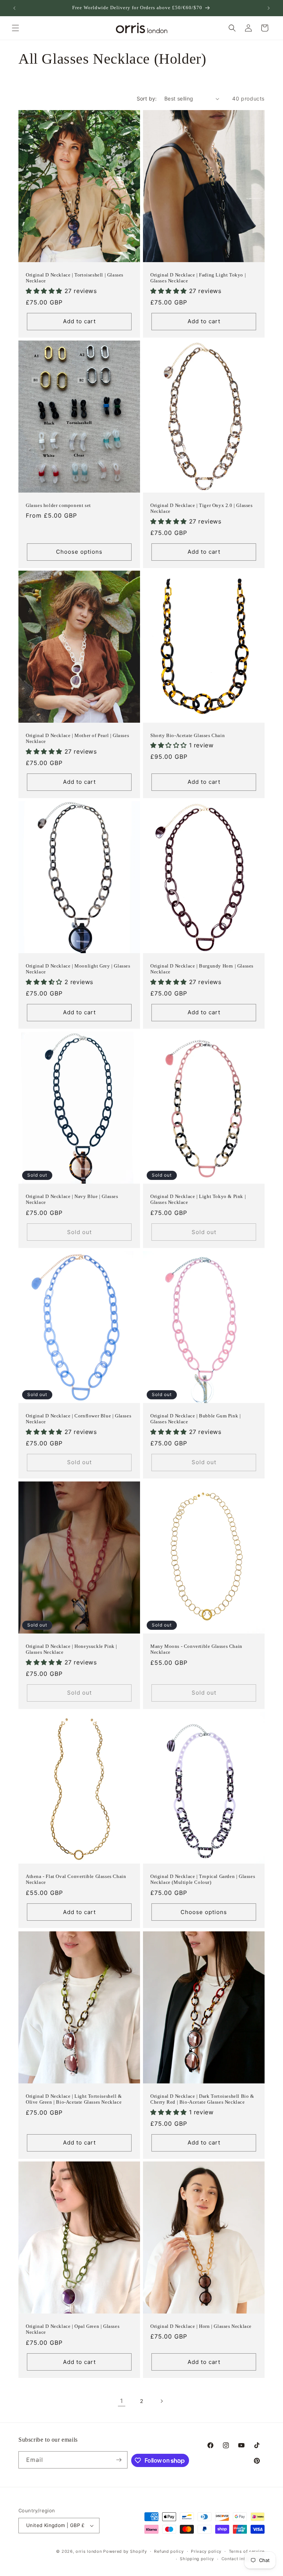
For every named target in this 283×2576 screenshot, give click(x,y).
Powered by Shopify (125, 2551)
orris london (89, 2551)
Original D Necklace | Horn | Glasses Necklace (201, 2326)
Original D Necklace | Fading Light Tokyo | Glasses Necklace (198, 278)
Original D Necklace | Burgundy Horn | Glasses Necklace (202, 969)
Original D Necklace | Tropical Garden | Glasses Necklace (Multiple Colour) (203, 1879)
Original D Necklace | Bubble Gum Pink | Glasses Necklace (195, 1419)
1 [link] (122, 2401)
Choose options (79, 552)
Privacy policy (206, 2551)
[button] (15, 28)
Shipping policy (197, 2559)
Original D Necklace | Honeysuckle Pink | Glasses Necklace (71, 1649)
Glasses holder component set (58, 505)
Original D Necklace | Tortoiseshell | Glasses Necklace (75, 278)
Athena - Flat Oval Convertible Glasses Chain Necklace (76, 1879)
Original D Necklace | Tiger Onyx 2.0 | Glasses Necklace (202, 508)
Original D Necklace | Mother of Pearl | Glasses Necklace (77, 739)
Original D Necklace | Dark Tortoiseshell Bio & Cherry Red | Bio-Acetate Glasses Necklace (202, 2099)
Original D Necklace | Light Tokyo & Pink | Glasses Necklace (198, 1199)
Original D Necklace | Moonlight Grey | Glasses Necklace (78, 969)
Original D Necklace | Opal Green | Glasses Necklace (73, 2329)
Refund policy (169, 2551)
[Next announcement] (269, 8)
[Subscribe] (119, 2460)
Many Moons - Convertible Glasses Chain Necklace (196, 1649)
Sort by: (147, 98)
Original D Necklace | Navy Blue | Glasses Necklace (72, 1199)
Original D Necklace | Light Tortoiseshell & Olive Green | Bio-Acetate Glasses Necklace (74, 2099)
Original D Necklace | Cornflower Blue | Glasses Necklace (78, 1419)
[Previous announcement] (14, 8)
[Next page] (161, 2401)
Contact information (243, 2559)
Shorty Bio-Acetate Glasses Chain (188, 735)
